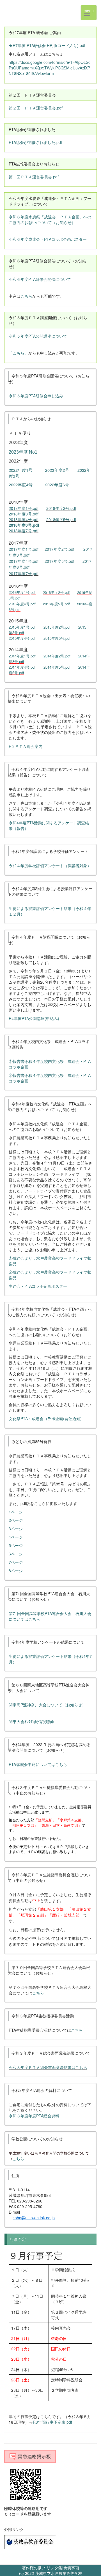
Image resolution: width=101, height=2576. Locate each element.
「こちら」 (19, 353)
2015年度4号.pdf (22, 638)
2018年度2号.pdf (61, 508)
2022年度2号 (57, 470)
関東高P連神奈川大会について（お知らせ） (47, 1705)
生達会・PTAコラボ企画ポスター (38, 1286)
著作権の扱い (34, 2568)
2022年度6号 (57, 485)
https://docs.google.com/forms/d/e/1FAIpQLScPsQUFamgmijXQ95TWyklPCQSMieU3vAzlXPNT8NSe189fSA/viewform (50, 68)
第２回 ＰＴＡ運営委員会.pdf (36, 108)
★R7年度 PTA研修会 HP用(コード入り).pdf (47, 45)
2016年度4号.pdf (22, 604)
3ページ (16, 1529)
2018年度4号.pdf (24, 519)
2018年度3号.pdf (24, 514)
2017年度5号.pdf (59, 561)
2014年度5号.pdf (57, 667)
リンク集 (54, 2568)
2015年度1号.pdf (22, 627)
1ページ (16, 1512)
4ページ (16, 1537)
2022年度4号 (21, 485)
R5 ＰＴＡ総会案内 (26, 746)
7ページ (16, 1562)
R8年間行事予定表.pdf (52, 2422)
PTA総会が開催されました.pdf (35, 142)
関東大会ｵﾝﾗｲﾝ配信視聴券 (31, 1721)
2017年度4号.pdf (24, 561)
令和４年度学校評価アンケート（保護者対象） (50, 865)
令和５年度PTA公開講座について (38, 336)
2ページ (16, 1520)
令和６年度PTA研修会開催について (40, 279)
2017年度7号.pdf (24, 573)
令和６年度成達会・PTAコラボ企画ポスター (48, 239)
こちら (26, 296)
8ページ (16, 1571)
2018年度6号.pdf (24, 525)
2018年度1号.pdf (24, 508)
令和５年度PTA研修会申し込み (36, 396)
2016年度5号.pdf (56, 604)
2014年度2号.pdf (57, 656)
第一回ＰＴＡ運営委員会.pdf (34, 177)
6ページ (16, 1554)
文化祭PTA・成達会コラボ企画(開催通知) (45, 1418)
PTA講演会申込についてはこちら (38, 1764)
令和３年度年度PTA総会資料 (34, 2116)
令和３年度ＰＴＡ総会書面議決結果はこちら (48, 2067)
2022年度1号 (21, 470)
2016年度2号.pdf (56, 592)
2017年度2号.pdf (59, 549)
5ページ (16, 1545)
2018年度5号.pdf (61, 519)
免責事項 (71, 2568)
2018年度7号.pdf (24, 531)
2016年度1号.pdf (22, 592)
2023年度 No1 (23, 452)
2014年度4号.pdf (22, 667)
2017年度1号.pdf (24, 549)
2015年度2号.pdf (57, 627)
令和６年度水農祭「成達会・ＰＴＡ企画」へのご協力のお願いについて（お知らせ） (50, 220)
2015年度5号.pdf (57, 638)
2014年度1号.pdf (22, 656)
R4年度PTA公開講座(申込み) (34, 1018)
